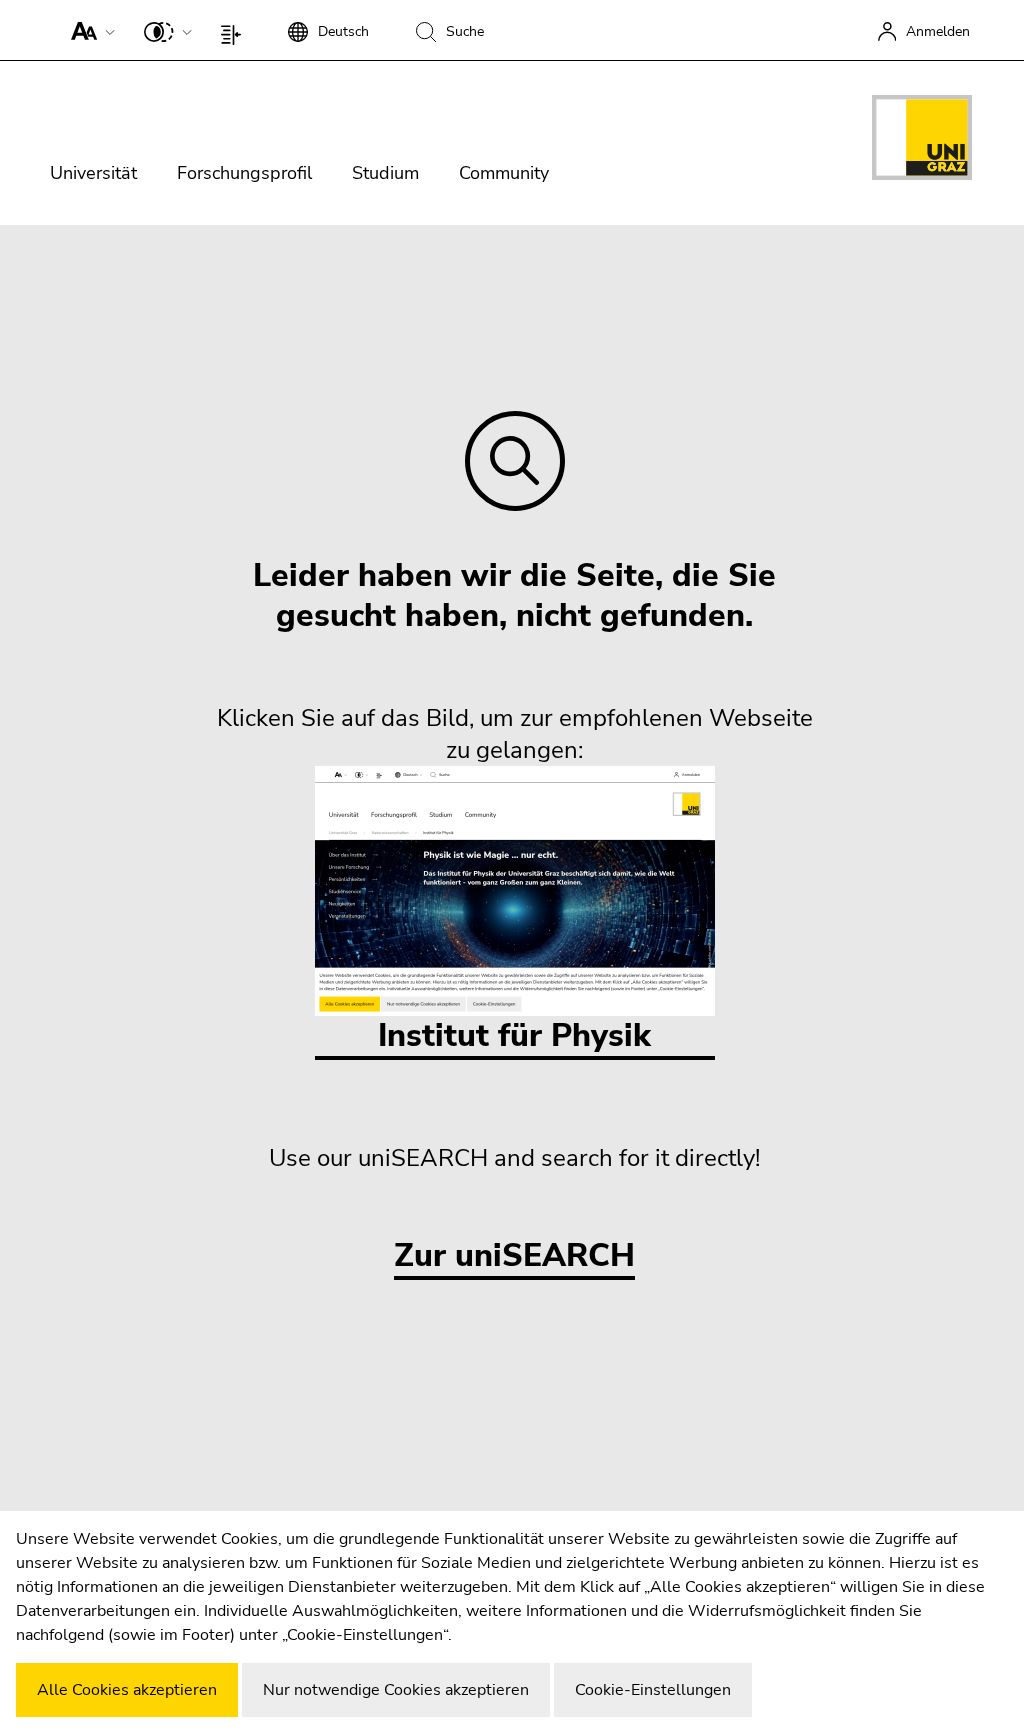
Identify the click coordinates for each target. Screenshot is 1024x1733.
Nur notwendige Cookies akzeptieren (396, 1690)
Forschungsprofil (244, 173)
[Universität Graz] (922, 141)
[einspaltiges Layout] (235, 30)
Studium (385, 173)
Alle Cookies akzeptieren (127, 1690)
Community (504, 173)
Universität (93, 173)
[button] (88, 30)
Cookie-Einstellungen (653, 1690)
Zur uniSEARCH (514, 1256)
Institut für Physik (514, 1035)
